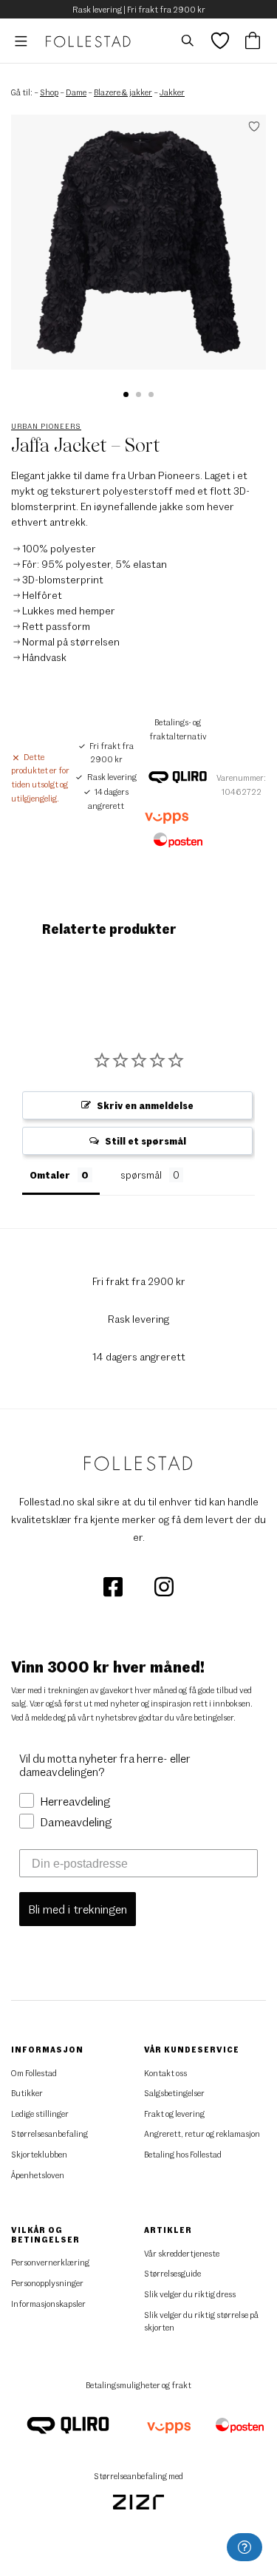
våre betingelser (205, 1717)
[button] (126, 394)
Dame (76, 92)
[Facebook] (114, 1585)
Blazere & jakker (123, 92)
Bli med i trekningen (78, 1909)
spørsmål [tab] (141, 1175)
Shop (49, 92)
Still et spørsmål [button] (146, 1141)
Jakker (172, 92)
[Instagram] (164, 1585)
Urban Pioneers (46, 426)
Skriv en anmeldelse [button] (145, 1105)
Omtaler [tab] (50, 1175)
